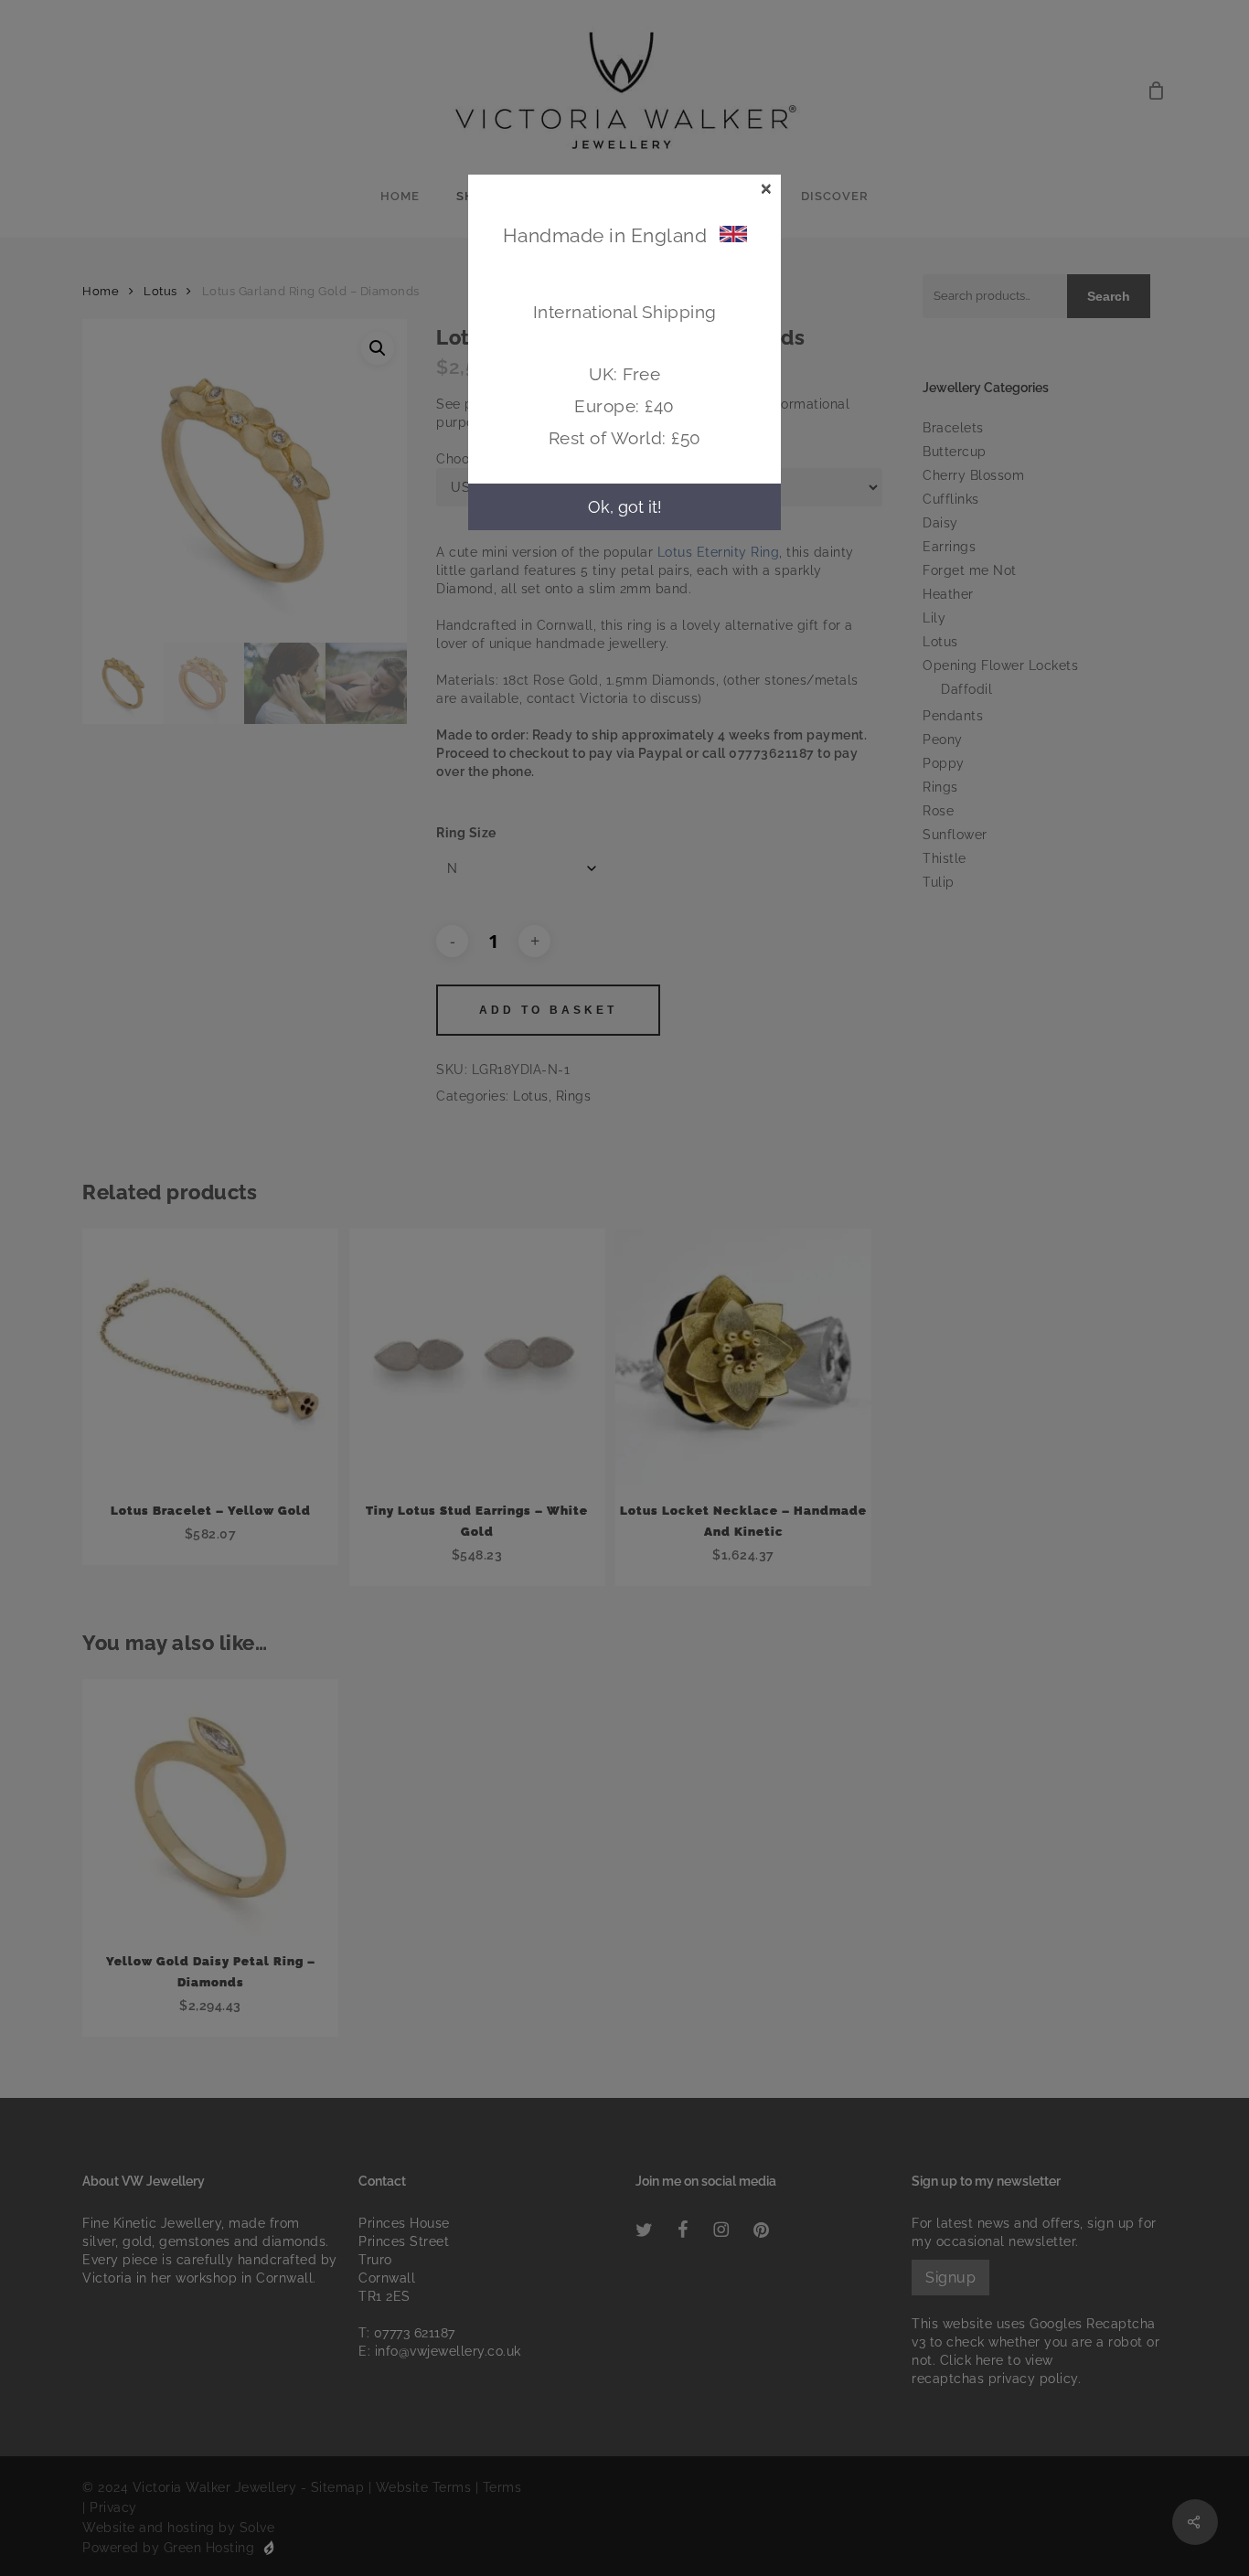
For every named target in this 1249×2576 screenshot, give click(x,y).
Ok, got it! (625, 507)
